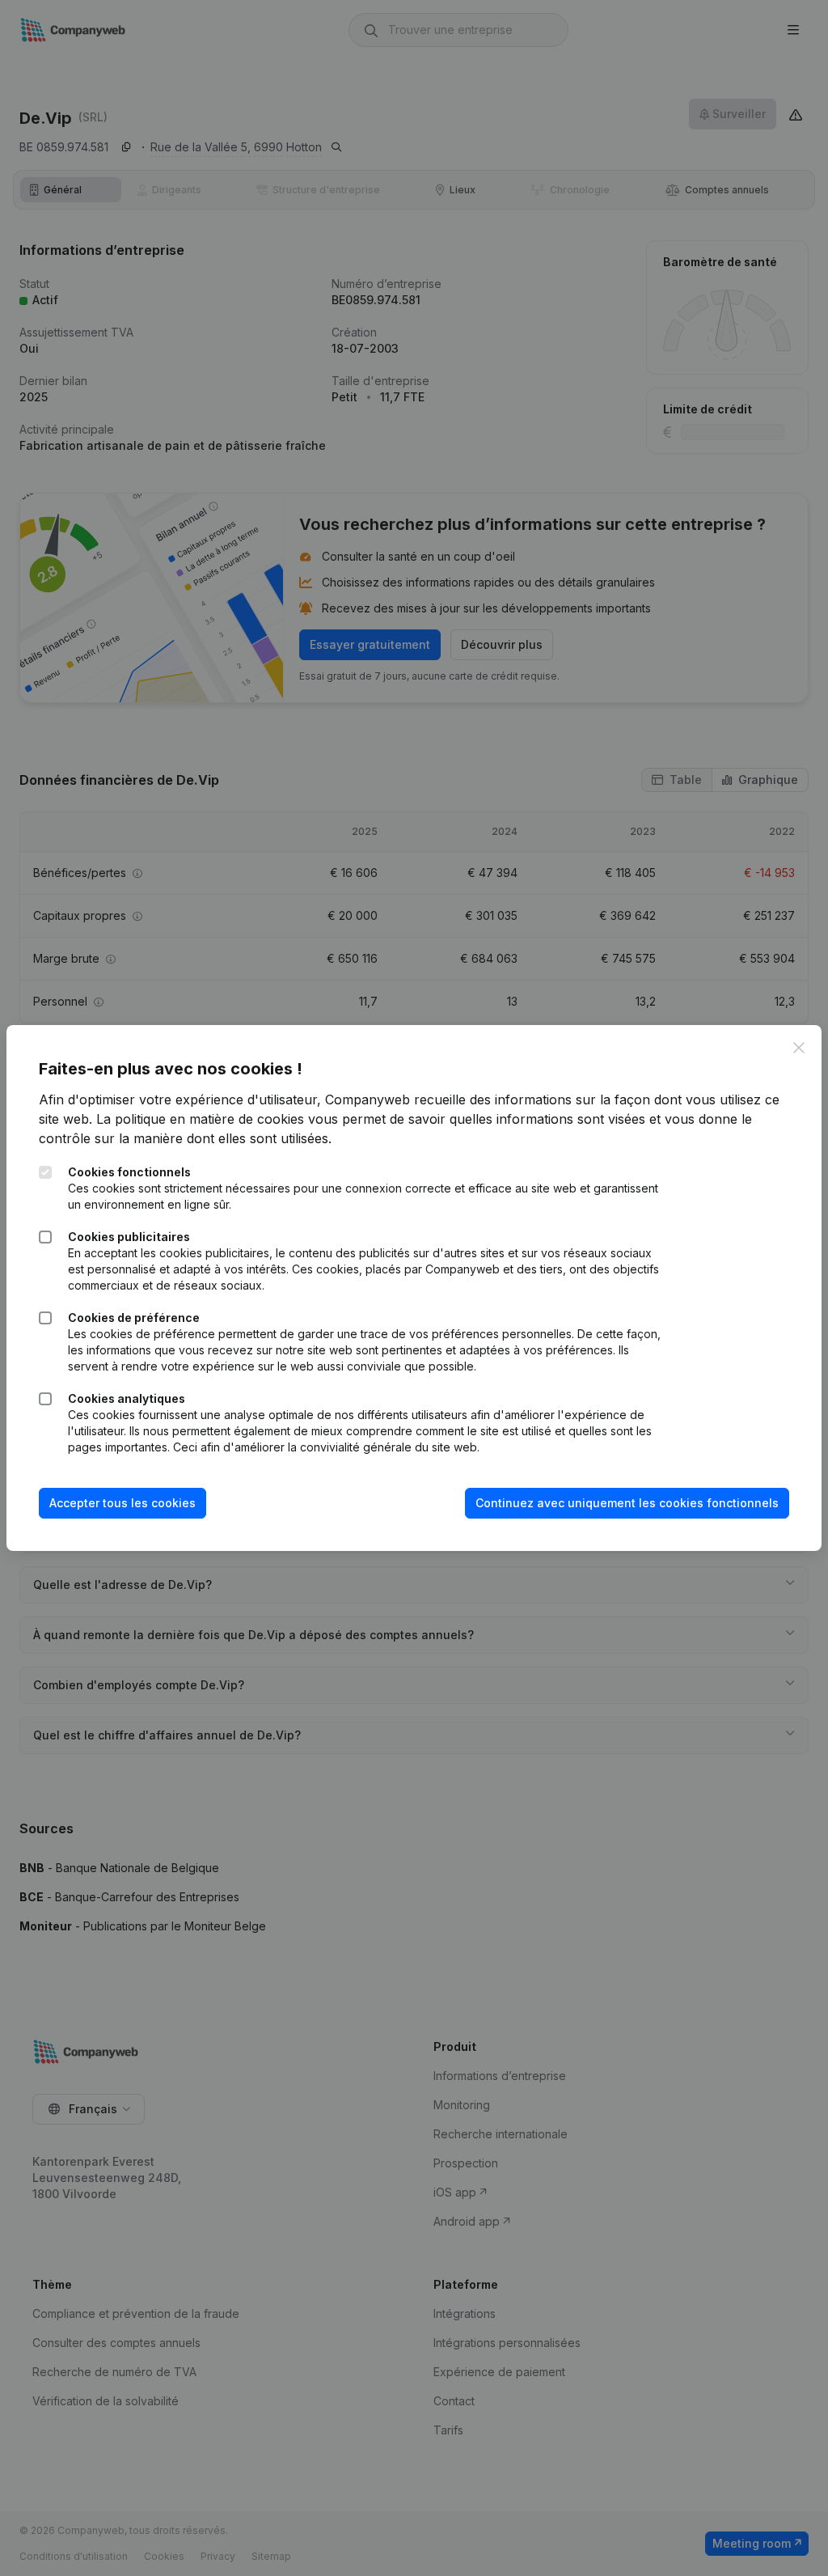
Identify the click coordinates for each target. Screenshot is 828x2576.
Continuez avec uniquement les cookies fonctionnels (627, 1503)
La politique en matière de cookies (200, 1119)
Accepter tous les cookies (123, 1503)
